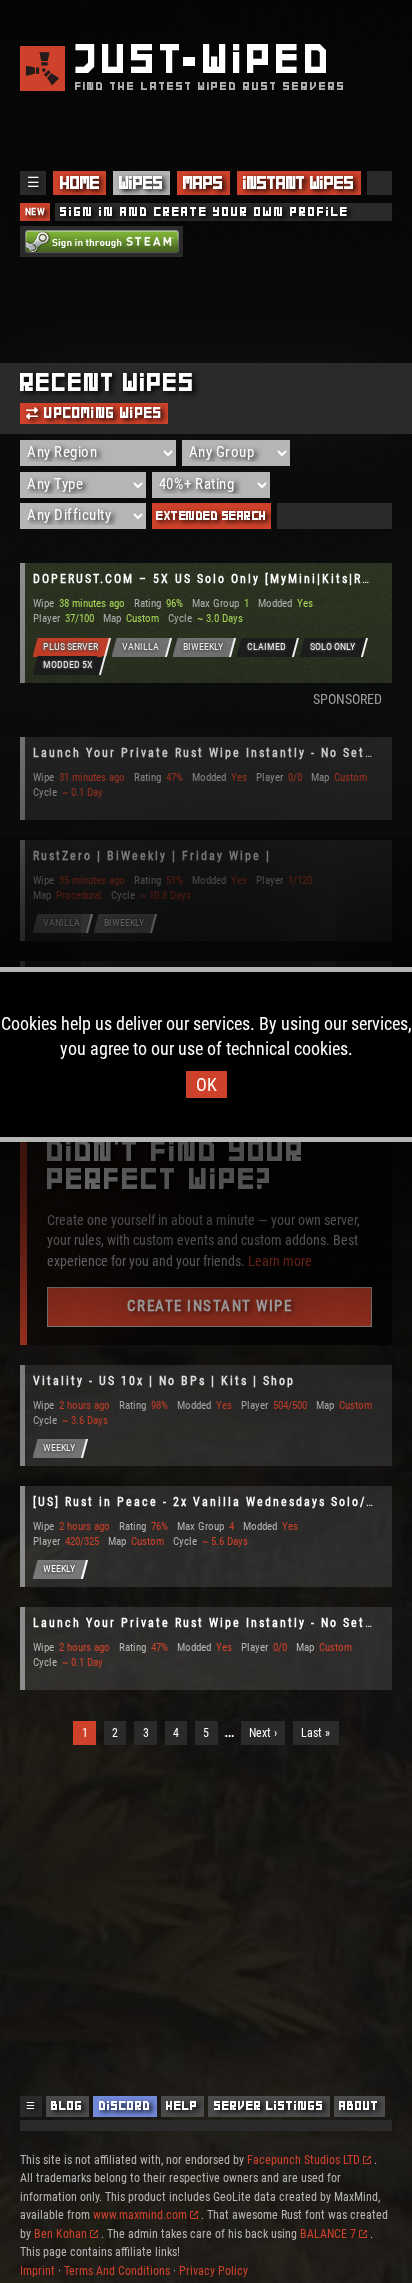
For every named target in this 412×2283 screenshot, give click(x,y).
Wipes (141, 183)
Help (182, 2105)
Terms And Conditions (117, 2271)
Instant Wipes (298, 183)
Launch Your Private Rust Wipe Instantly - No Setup (207, 753)
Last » (315, 1733)
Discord (125, 2105)
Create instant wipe (210, 1306)
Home (80, 183)
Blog (67, 2105)
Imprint (37, 2271)
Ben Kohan (60, 2234)
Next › (263, 1733)
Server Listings (269, 2105)
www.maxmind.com (140, 2215)
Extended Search (211, 515)
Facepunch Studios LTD (303, 2160)
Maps (203, 183)
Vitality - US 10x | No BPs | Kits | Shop (164, 1381)
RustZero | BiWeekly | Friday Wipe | (152, 856)
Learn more (280, 1260)
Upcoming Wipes (100, 413)
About (359, 2105)
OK (206, 1084)
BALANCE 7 (328, 2234)
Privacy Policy (213, 2271)
